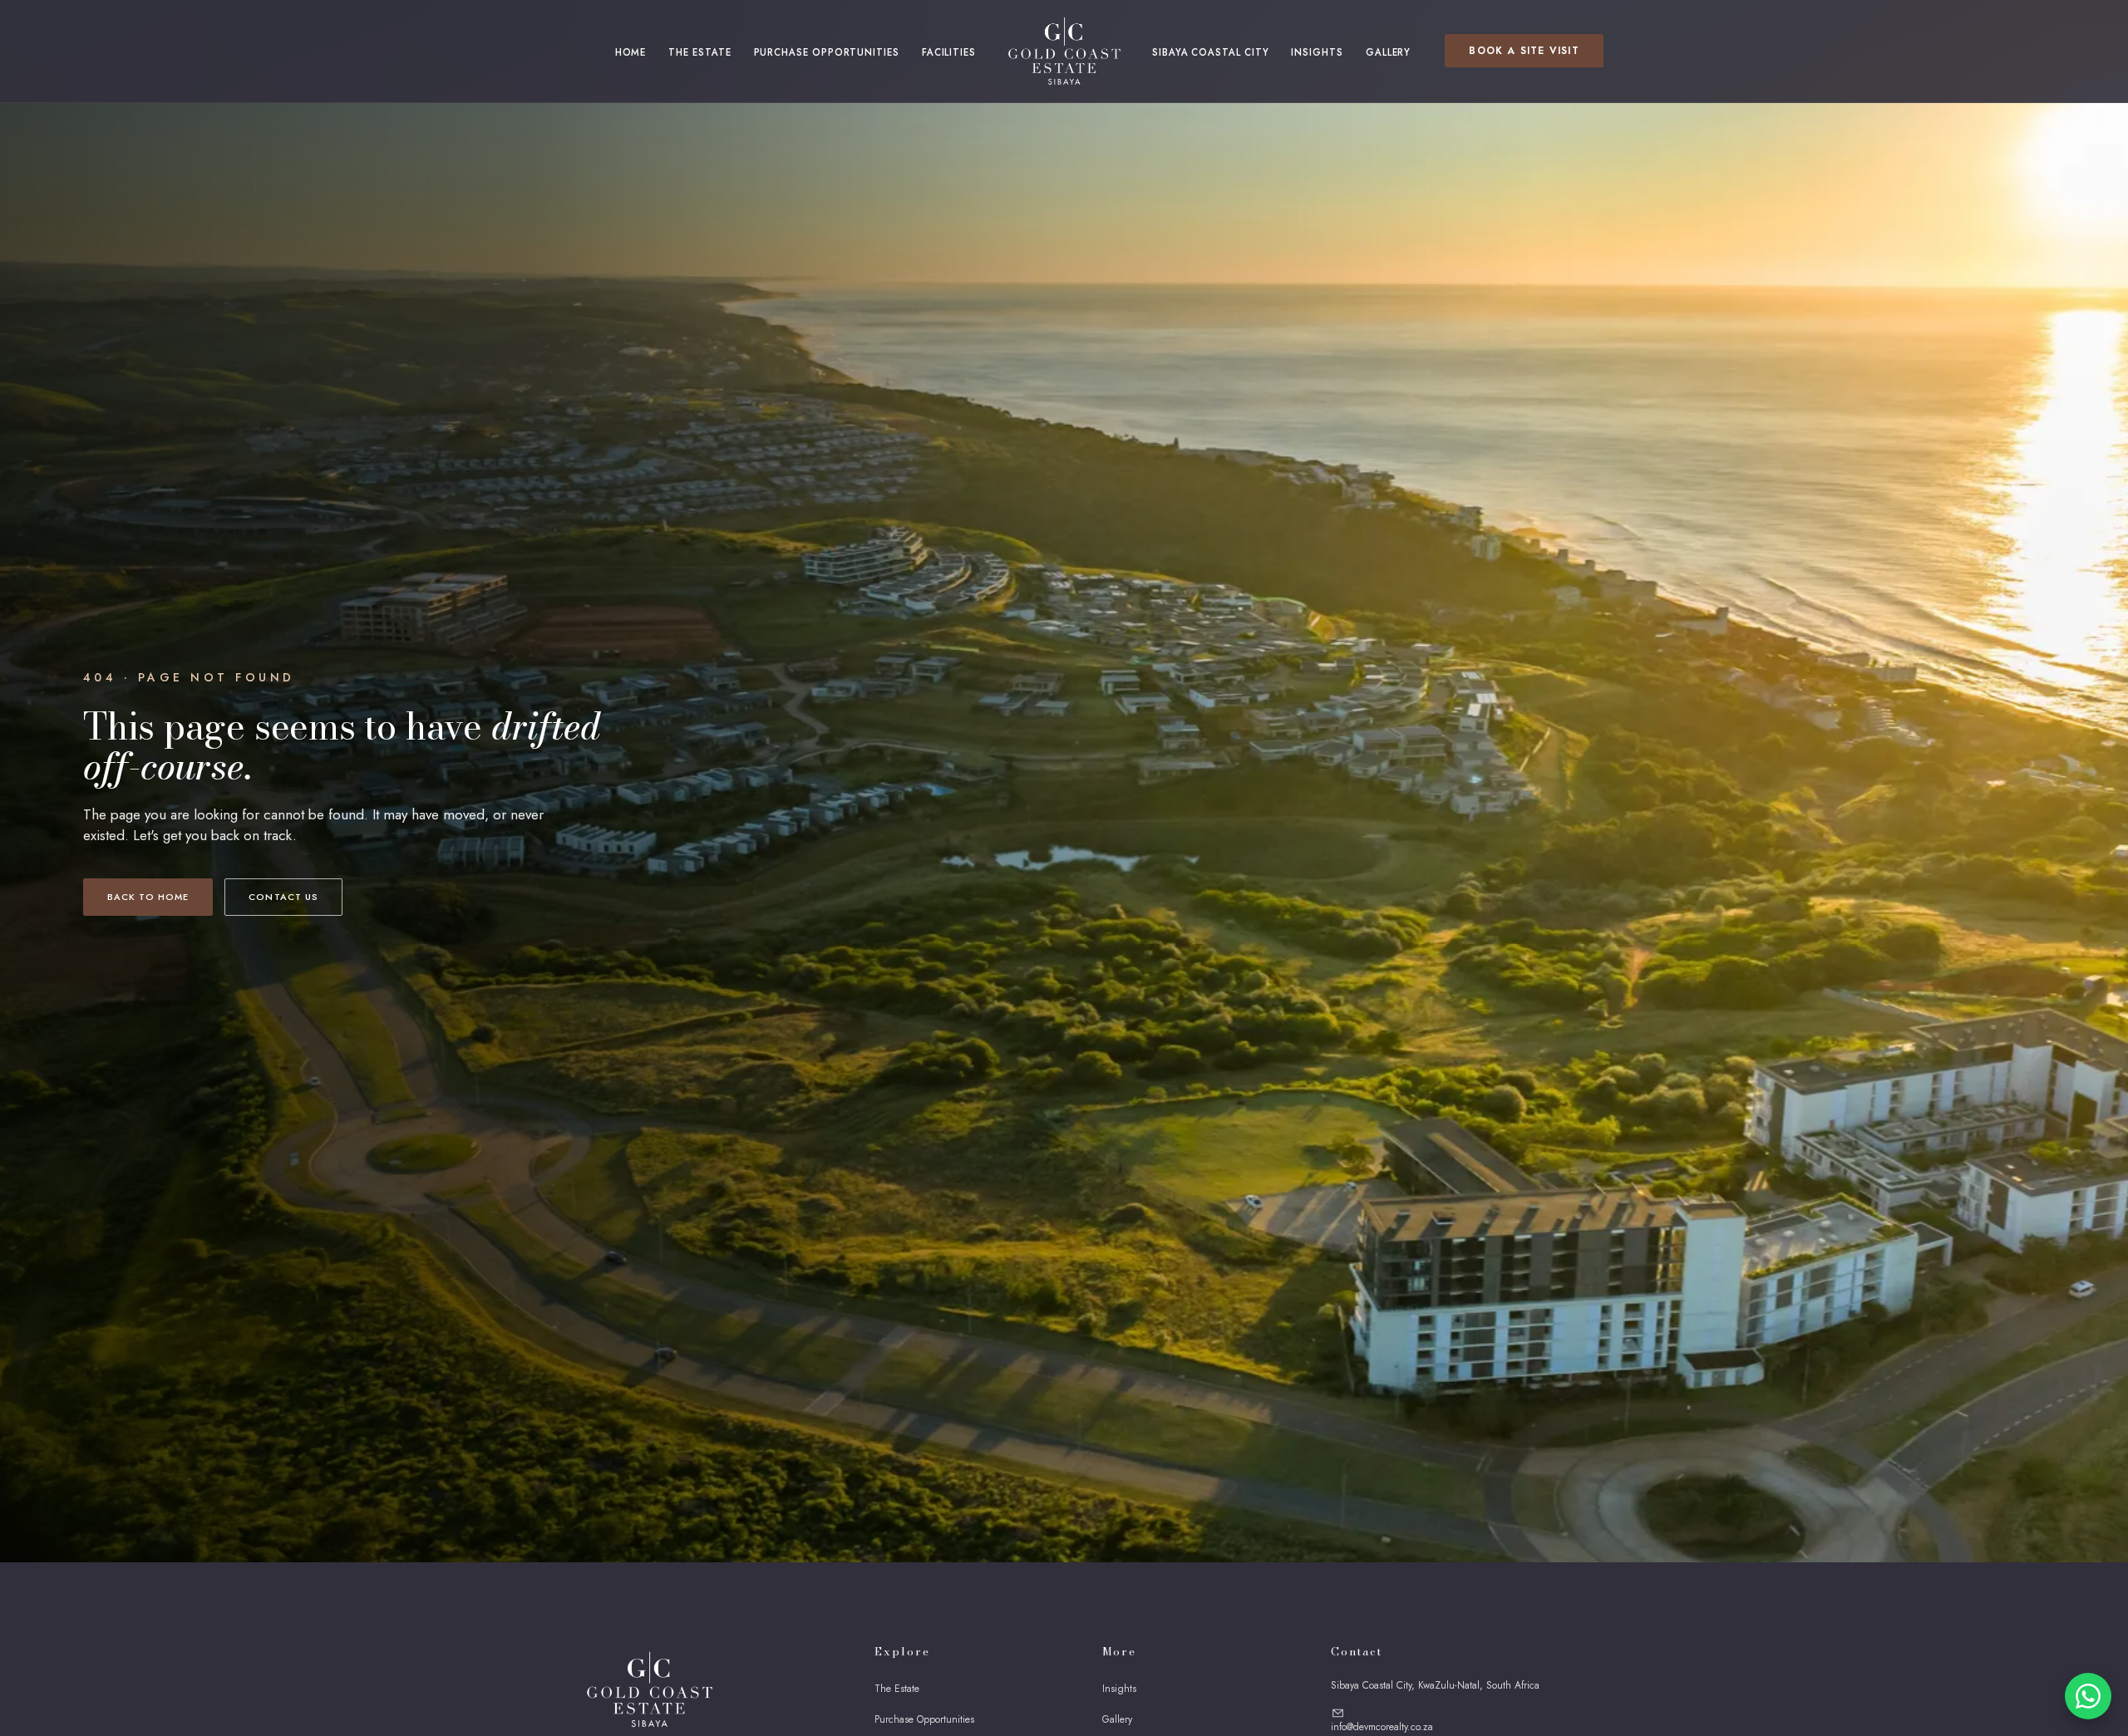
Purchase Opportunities (827, 52)
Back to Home (148, 897)
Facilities (949, 52)
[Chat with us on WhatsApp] (2088, 1696)
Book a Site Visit (1524, 51)
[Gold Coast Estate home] (1064, 51)
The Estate (699, 52)
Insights (1317, 52)
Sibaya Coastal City (1210, 52)
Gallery (1388, 52)
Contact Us (283, 897)
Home (631, 52)
